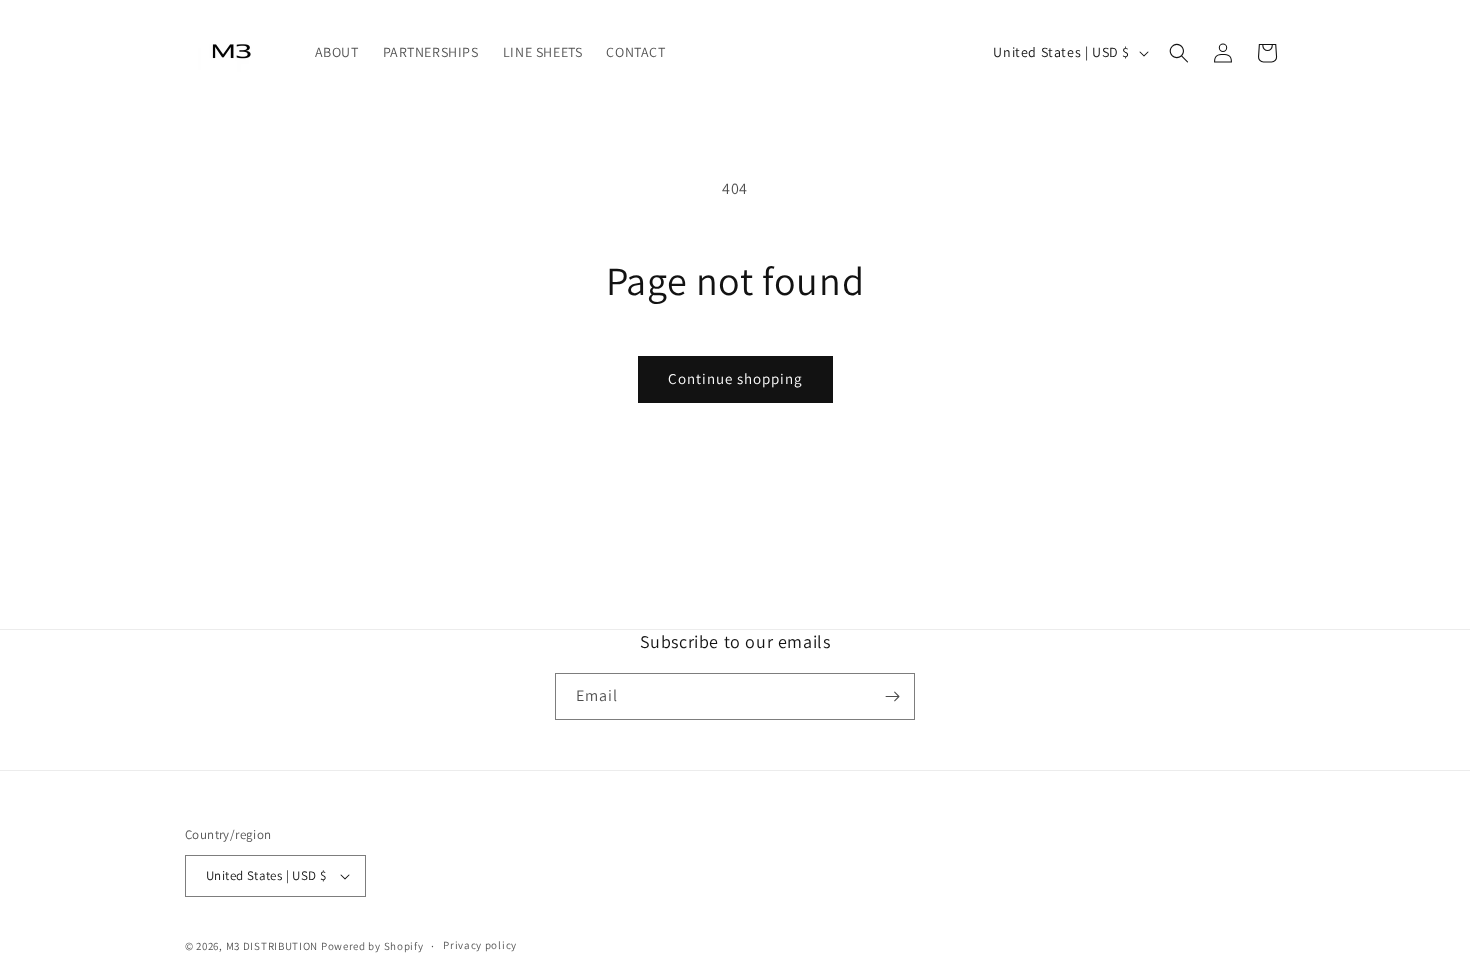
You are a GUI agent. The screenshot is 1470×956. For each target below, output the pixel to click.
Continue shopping (735, 378)
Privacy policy (480, 945)
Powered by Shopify (372, 946)
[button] (1179, 53)
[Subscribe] (892, 696)
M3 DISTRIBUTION (272, 946)
